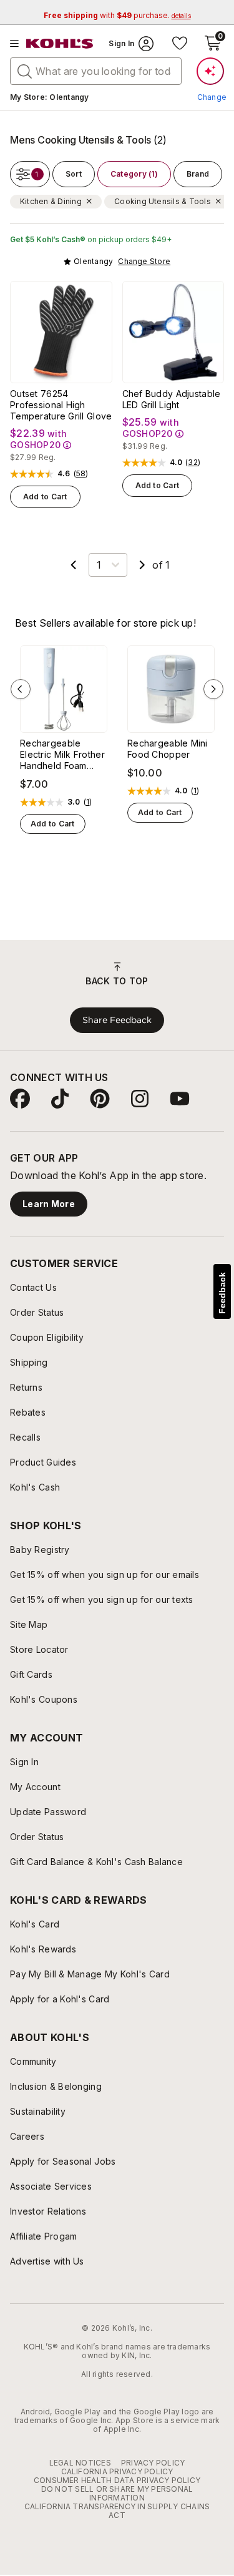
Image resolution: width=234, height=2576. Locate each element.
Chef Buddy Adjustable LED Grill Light (172, 399)
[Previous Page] (74, 565)
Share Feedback (117, 1020)
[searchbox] (96, 71)
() (81, 474)
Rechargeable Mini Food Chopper (168, 749)
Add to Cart (45, 497)
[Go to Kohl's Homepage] (60, 44)
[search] (25, 71)
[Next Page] (142, 565)
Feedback (222, 1293)
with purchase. (117, 15)
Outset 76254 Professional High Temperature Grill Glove (61, 405)
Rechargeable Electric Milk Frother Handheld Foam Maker (62, 755)
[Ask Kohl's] (210, 71)
